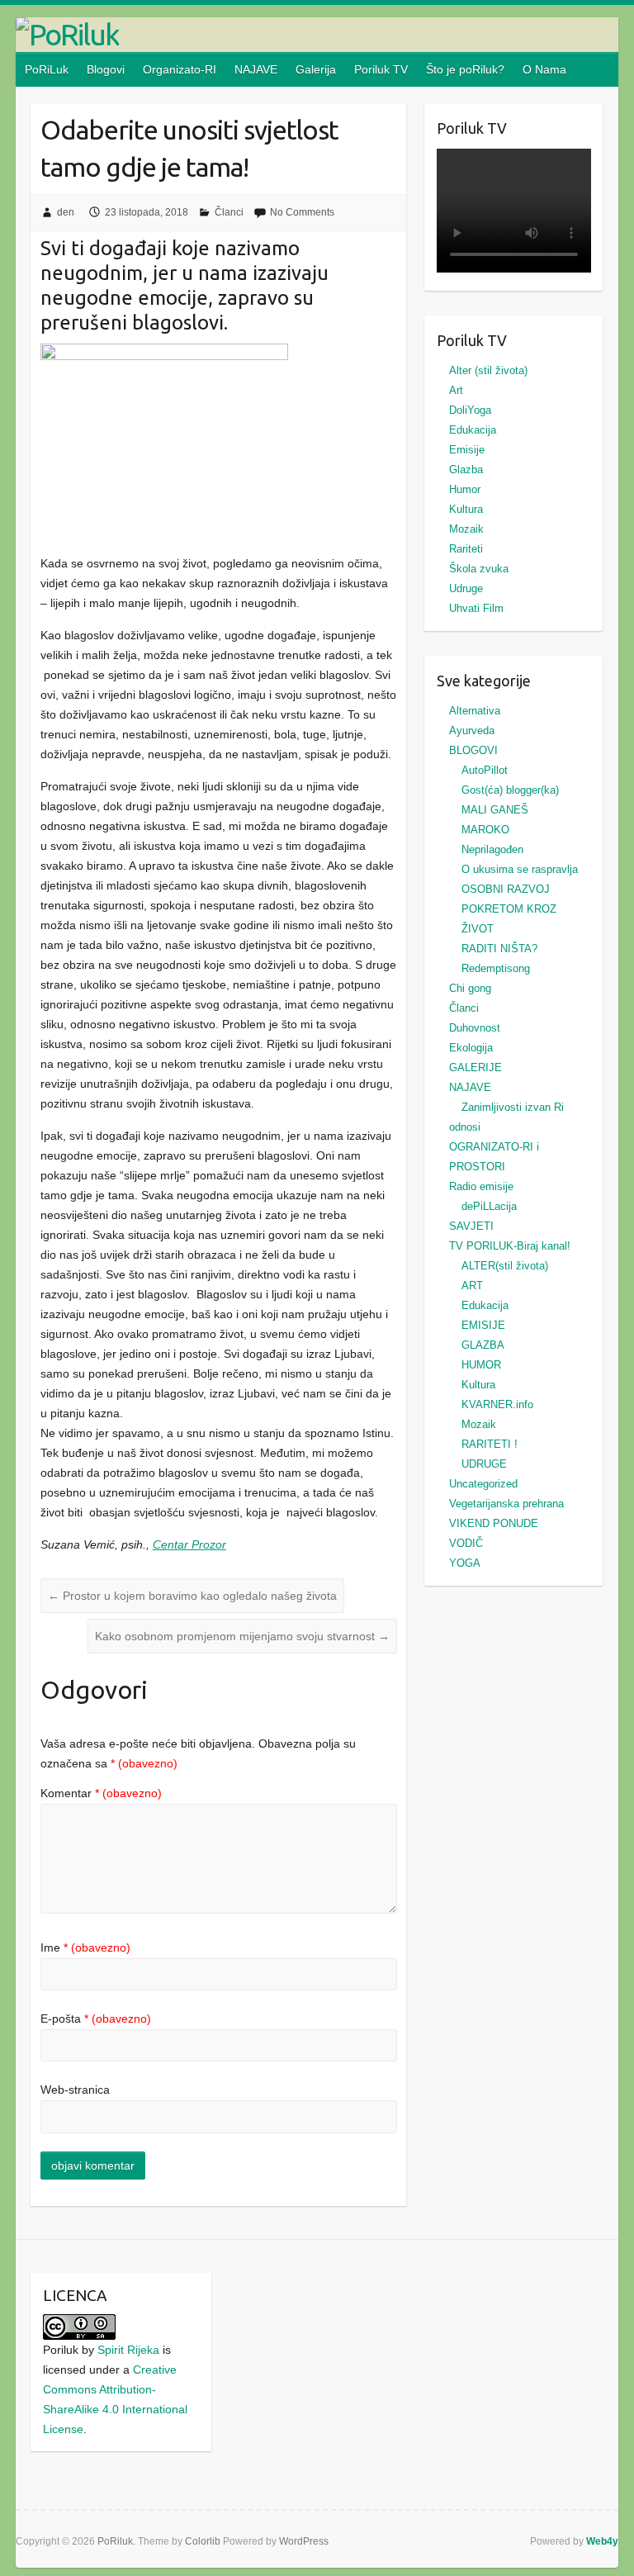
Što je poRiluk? (465, 69)
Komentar (101, 1793)
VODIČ (466, 1543)
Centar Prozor (189, 1544)
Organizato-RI (180, 69)
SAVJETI (471, 1226)
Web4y (602, 2541)
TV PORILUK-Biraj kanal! (510, 1246)
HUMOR (481, 1365)
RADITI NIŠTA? (499, 949)
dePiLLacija (489, 1206)
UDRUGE (484, 1464)
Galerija (316, 69)
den (66, 212)
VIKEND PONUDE (494, 1523)
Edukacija (473, 430)
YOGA (465, 1563)
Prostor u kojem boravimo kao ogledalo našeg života (192, 1596)
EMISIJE (483, 1325)
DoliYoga (470, 410)
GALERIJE (475, 1067)
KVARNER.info (497, 1404)
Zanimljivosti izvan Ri (513, 1107)
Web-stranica (75, 2090)
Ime (85, 1947)
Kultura (466, 509)
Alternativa (475, 711)
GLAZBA (483, 1345)
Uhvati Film (476, 608)
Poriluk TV (381, 69)
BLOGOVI (473, 750)
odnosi (465, 1127)
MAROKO (485, 830)
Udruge (466, 588)
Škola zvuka (479, 569)
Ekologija (471, 1048)
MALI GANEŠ (495, 810)
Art (456, 390)
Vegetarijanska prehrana (506, 1504)
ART (472, 1286)
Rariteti (466, 549)
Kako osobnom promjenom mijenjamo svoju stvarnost (242, 1636)
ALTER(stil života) (505, 1266)
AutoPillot (485, 770)
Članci (229, 212)
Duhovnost (475, 1028)
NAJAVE (256, 69)
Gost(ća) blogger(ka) (510, 790)
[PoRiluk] (317, 35)
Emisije (467, 450)
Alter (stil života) (488, 370)
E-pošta (96, 2019)
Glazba (466, 470)
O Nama (544, 69)
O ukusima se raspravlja (520, 869)
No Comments (302, 212)
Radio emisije (481, 1186)
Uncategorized (483, 1484)
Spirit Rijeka (128, 2350)
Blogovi (106, 69)
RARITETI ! (490, 1444)
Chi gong (470, 988)
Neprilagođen (492, 849)
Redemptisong (496, 968)
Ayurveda (472, 731)
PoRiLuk (47, 69)
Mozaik (466, 529)
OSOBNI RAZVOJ (506, 889)
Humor (465, 489)
